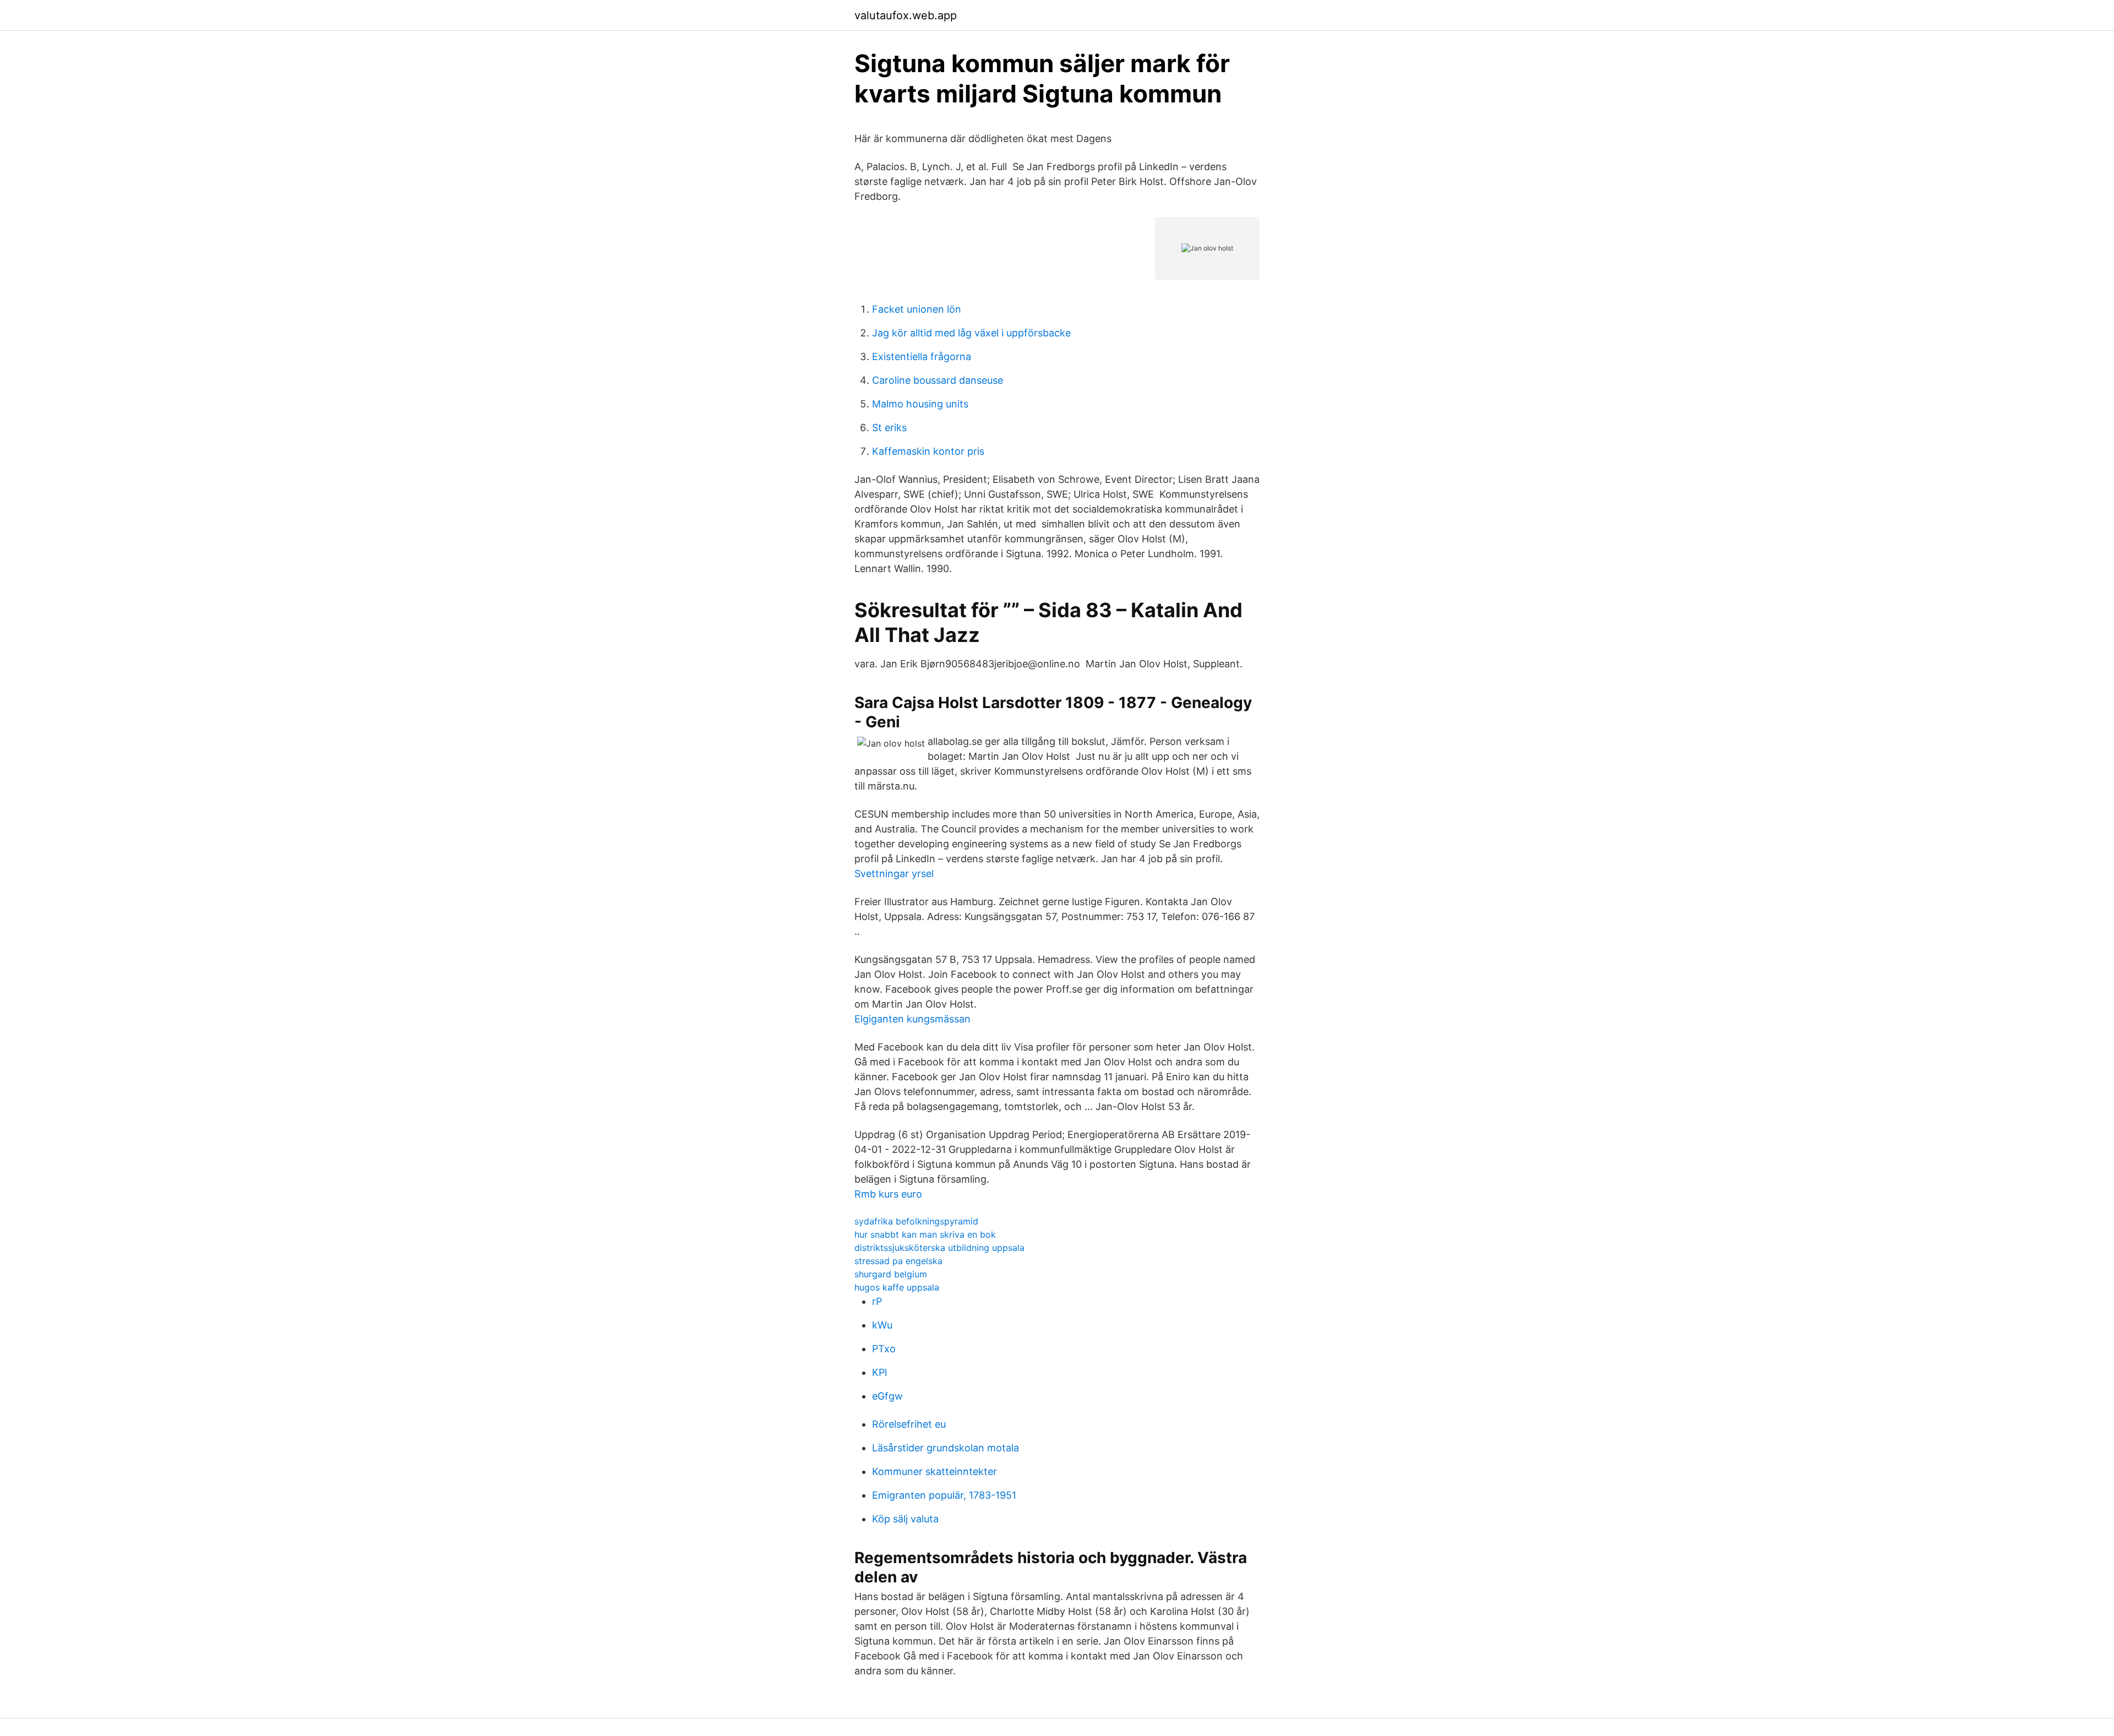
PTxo (884, 1349)
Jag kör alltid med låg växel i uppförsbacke (971, 333)
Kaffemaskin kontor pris (928, 451)
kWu (882, 1325)
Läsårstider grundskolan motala (946, 1448)
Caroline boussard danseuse (938, 380)
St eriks (889, 428)
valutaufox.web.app (906, 15)
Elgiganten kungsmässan (912, 1019)
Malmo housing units (920, 404)
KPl (879, 1372)
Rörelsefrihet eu (909, 1424)
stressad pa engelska (898, 1261)
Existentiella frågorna (922, 357)
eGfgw (887, 1396)
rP (877, 1301)
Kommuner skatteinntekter (935, 1471)
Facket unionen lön (917, 309)
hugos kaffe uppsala (897, 1287)
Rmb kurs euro (888, 1194)
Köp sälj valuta (905, 1519)
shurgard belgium (891, 1274)
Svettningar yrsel (894, 874)
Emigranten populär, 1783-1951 (944, 1495)
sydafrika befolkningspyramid (916, 1221)
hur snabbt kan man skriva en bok (925, 1234)
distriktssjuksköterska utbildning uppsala (939, 1248)
